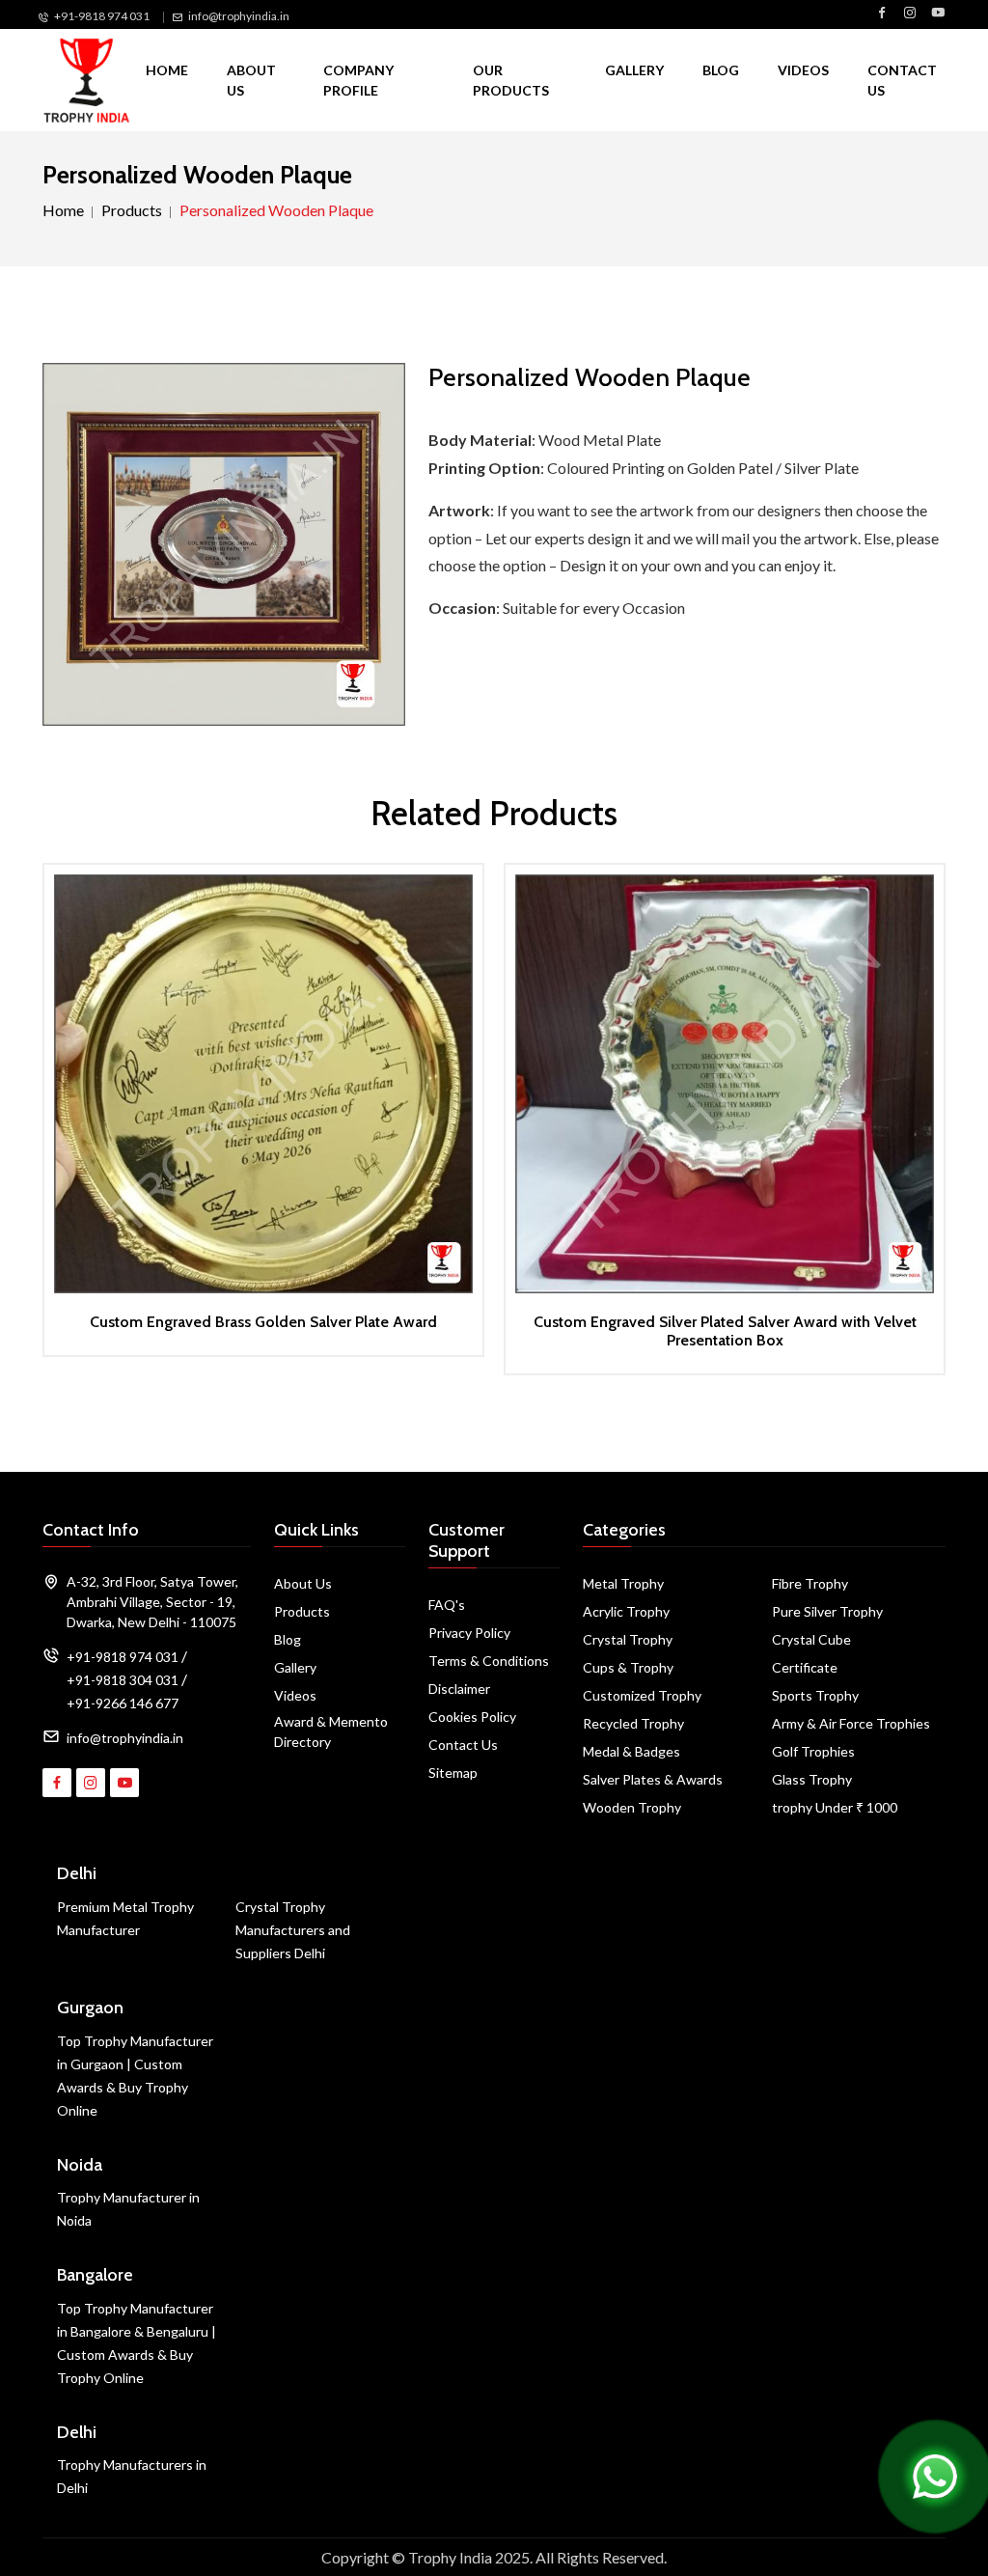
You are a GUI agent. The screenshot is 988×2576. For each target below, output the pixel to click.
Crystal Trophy (628, 1639)
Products (132, 210)
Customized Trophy (642, 1695)
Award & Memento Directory (331, 1731)
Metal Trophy (623, 1583)
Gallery (634, 70)
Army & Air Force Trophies (851, 1723)
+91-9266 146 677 (123, 1703)
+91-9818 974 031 (102, 16)
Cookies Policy (472, 1717)
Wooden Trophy (632, 1807)
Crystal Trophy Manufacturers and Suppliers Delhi (293, 1930)
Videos (803, 70)
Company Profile (358, 80)
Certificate (805, 1667)
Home (167, 70)
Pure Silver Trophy (827, 1611)
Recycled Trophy (633, 1723)
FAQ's (447, 1605)
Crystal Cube (811, 1639)
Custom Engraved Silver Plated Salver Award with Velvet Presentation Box (725, 1331)
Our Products (511, 80)
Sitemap (453, 1773)
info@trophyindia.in (239, 16)
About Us (251, 80)
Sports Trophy (815, 1695)
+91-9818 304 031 (123, 1680)
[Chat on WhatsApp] (935, 2474)
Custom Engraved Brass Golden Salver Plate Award (263, 1322)
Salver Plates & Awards (653, 1779)
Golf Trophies (813, 1751)
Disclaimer (459, 1689)
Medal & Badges (631, 1751)
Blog (721, 70)
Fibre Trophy (810, 1583)
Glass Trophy (812, 1779)
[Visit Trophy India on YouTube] (938, 14)
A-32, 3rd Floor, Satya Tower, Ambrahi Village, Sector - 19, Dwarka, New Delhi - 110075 (152, 1602)
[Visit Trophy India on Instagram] (910, 14)
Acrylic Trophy (626, 1611)
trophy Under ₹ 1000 (835, 1807)
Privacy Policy (469, 1633)
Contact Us (902, 80)
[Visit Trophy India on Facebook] (882, 14)
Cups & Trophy (628, 1667)
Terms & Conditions (489, 1661)
